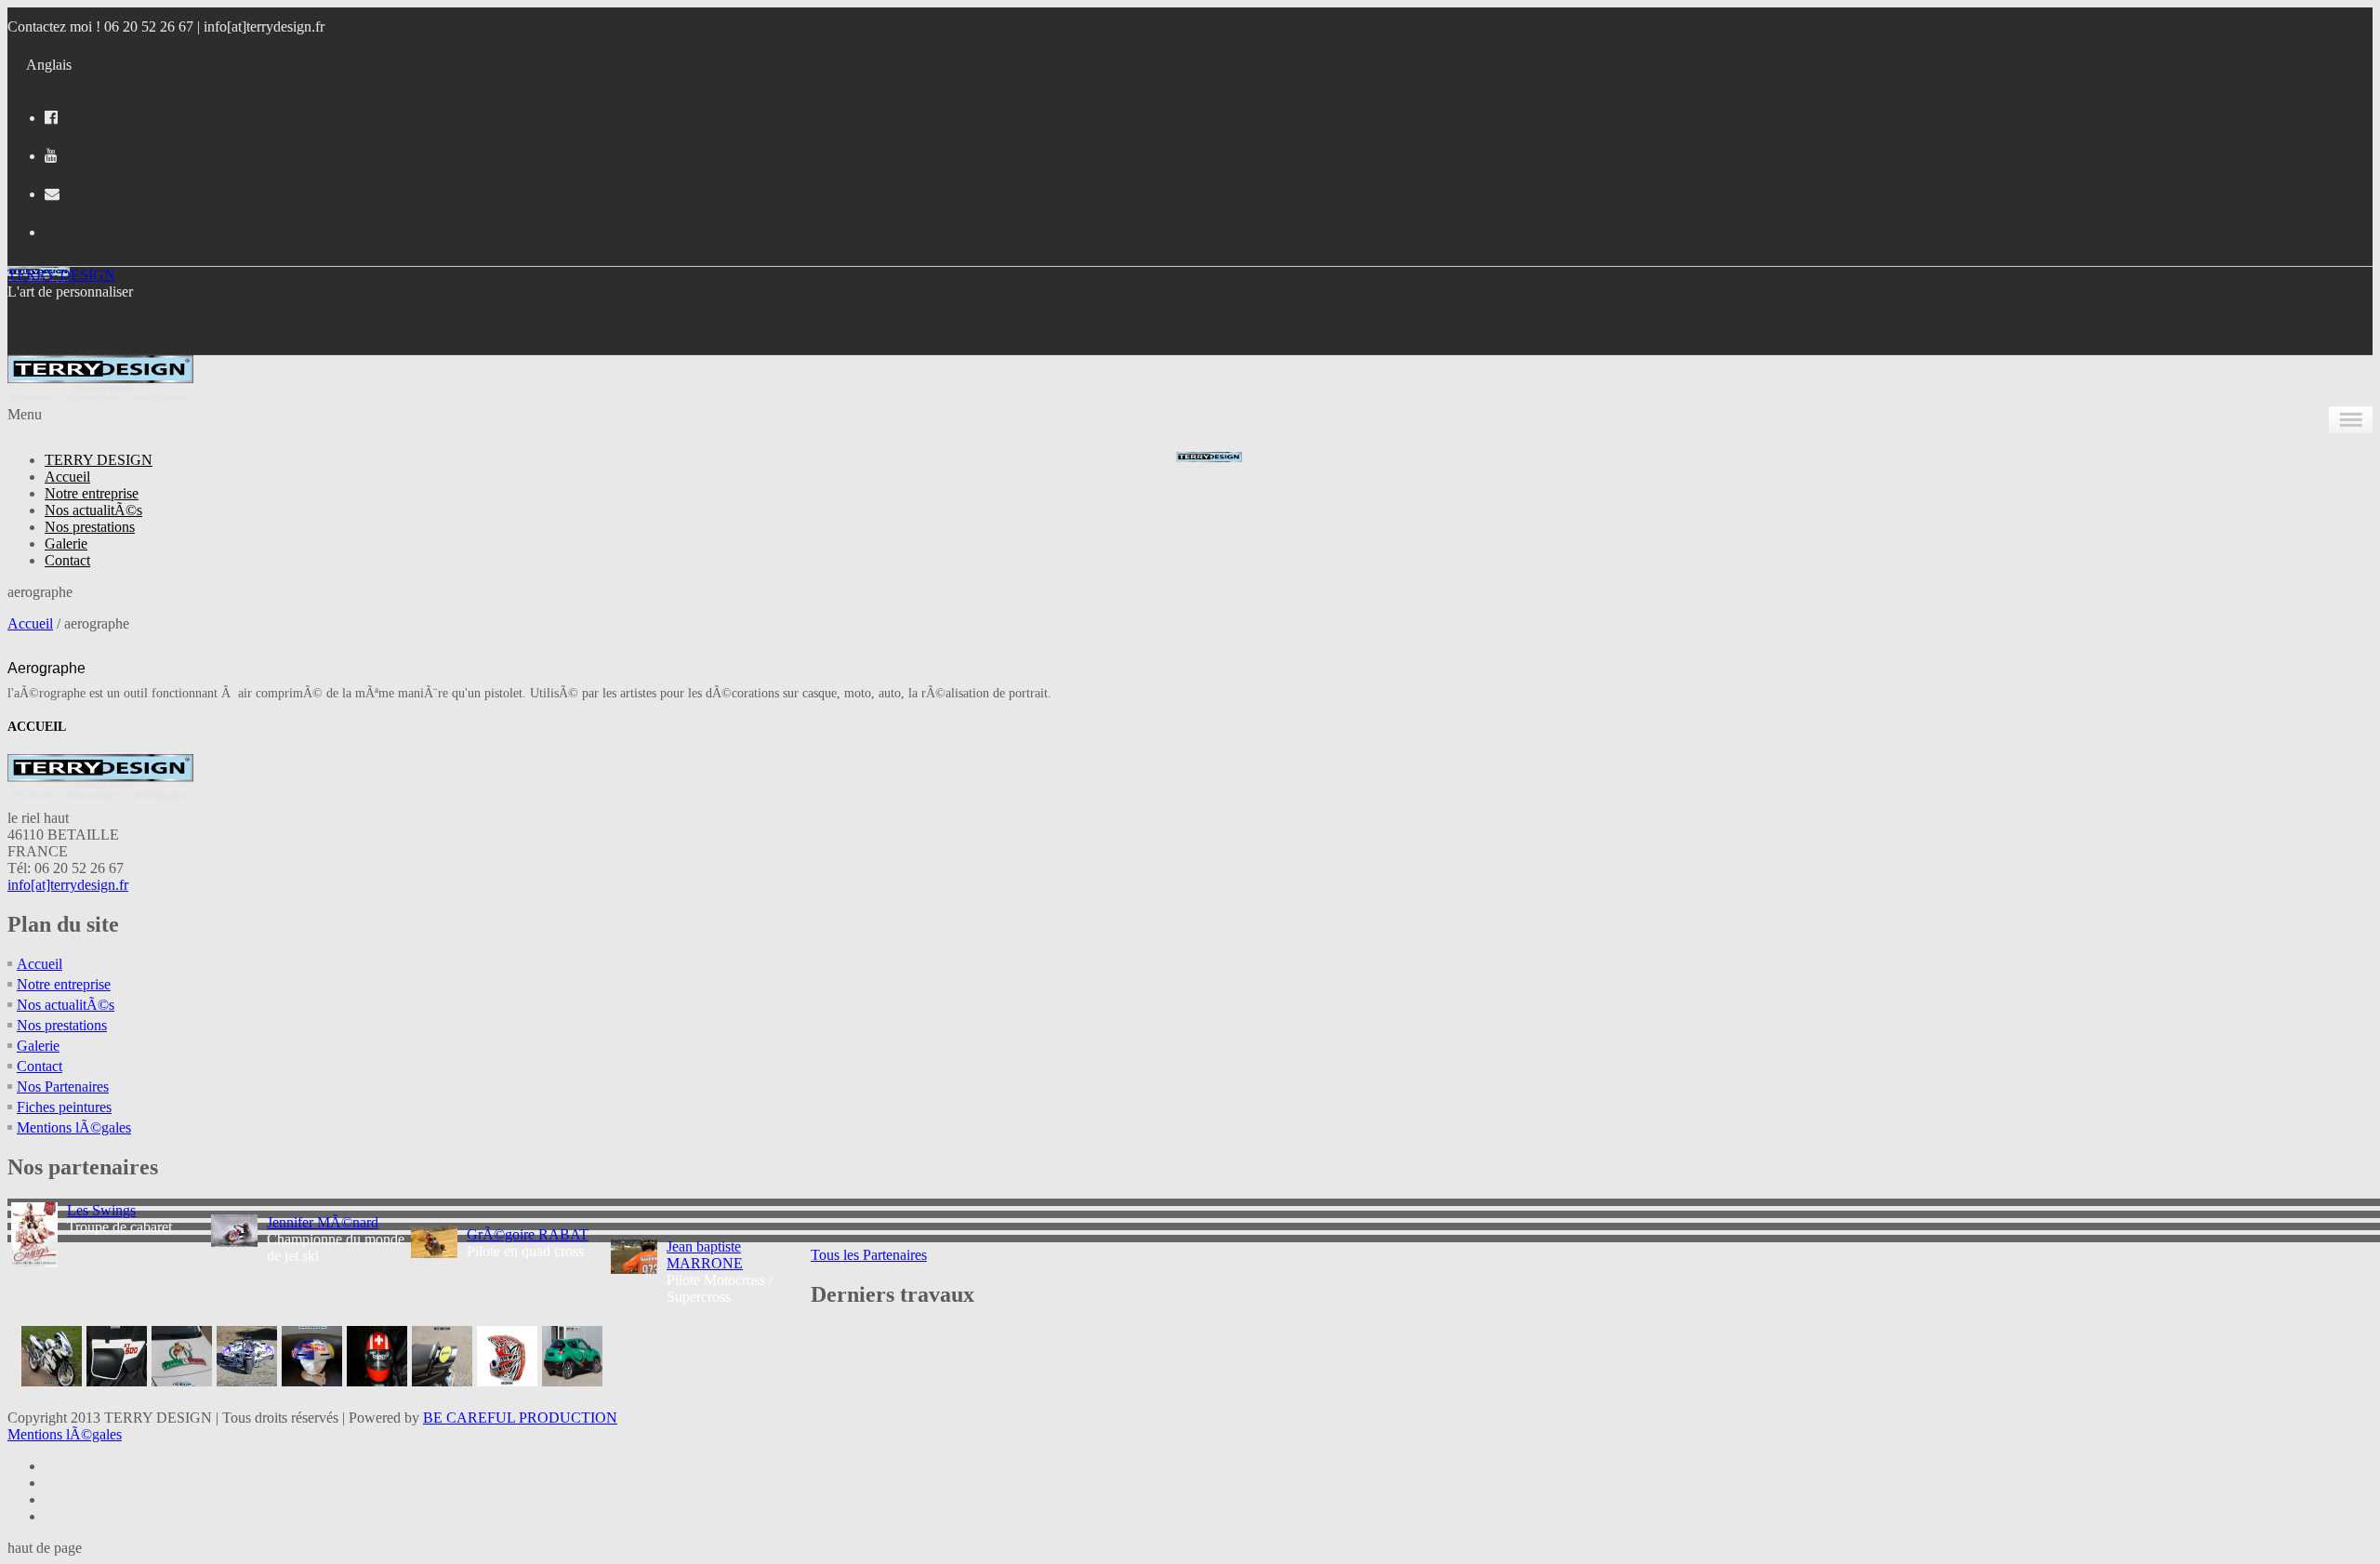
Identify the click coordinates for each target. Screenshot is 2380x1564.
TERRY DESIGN (61, 275)
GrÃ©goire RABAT (528, 1234)
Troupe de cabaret (119, 1219)
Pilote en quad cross (528, 1243)
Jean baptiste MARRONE (705, 1255)
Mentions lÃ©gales (74, 1127)
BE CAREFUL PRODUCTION (520, 1418)
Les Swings (101, 1210)
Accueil (67, 477)
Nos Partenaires (63, 1087)
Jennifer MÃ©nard (323, 1222)
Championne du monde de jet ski (336, 1239)
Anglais (49, 65)
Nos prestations (90, 527)
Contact (67, 560)
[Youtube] (51, 156)
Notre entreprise (92, 493)
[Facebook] (51, 118)
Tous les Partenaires (869, 1255)
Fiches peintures (64, 1107)
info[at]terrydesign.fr (264, 27)
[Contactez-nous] (52, 194)
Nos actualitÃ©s (93, 510)
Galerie (66, 543)
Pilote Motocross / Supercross (720, 1272)
